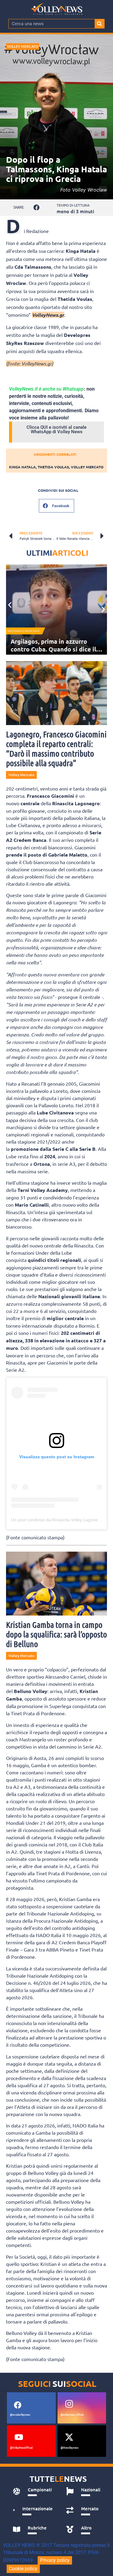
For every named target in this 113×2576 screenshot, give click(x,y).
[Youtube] (19, 2437)
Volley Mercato (23, 46)
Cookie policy (23, 2569)
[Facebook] (17, 2405)
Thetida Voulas (53, 467)
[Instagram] (69, 2404)
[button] (37, 208)
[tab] (33, 2491)
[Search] (99, 24)
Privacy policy (55, 2560)
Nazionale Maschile (24, 631)
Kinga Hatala (22, 467)
